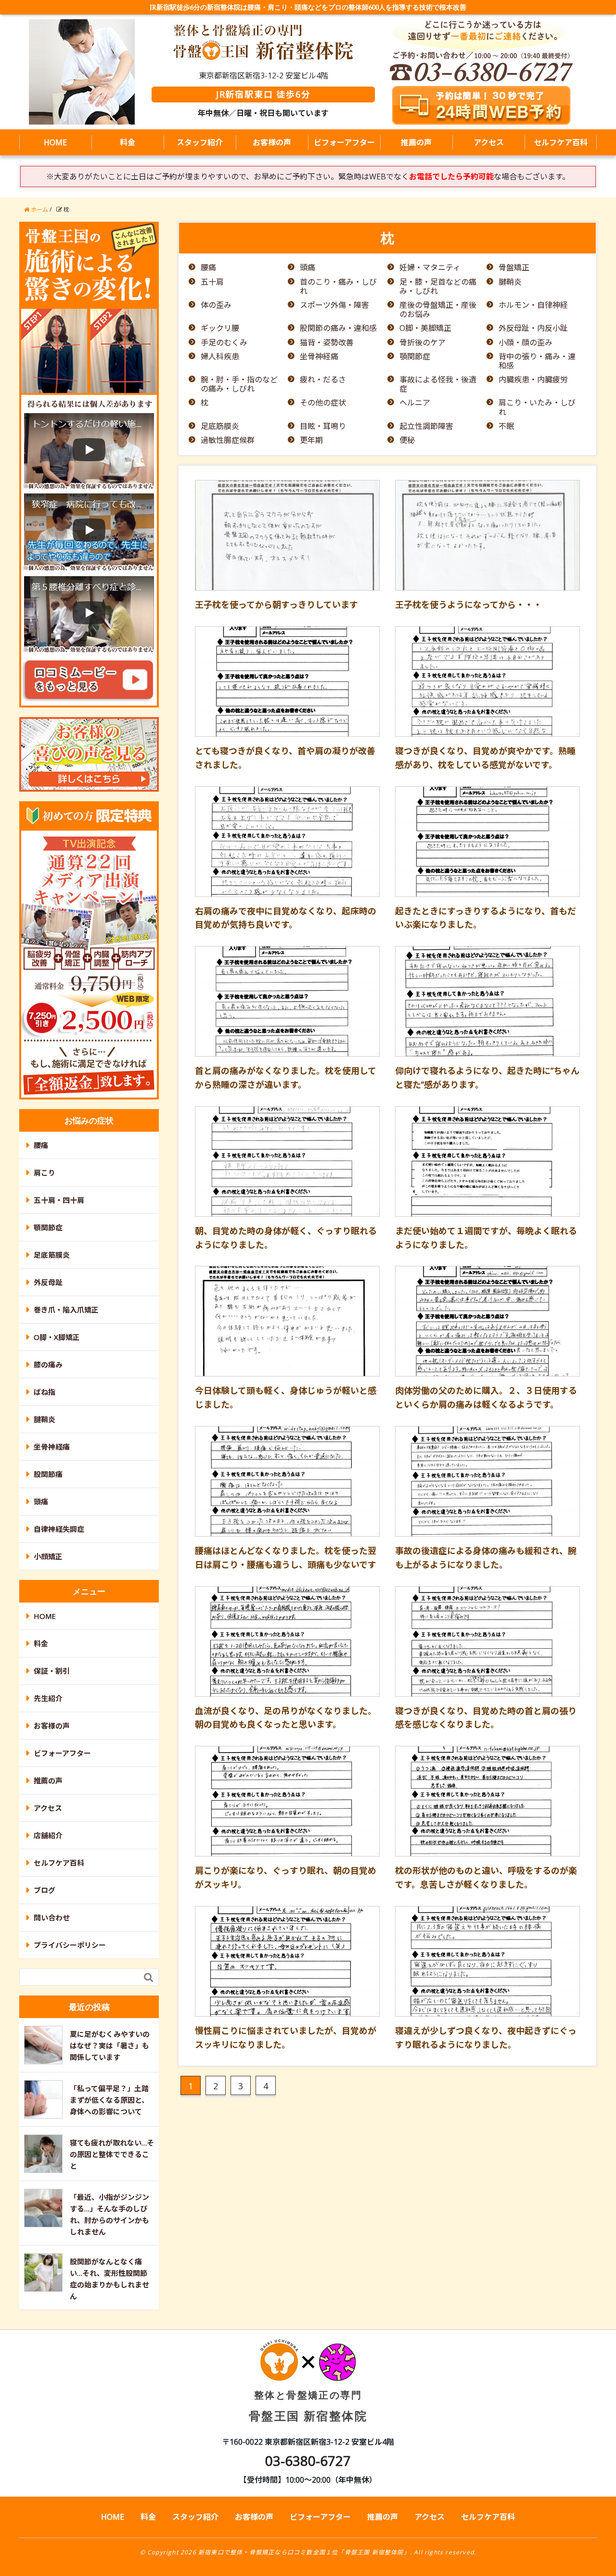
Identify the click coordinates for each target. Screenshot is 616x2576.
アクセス (489, 142)
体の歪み (216, 305)
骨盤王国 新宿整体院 (308, 2406)
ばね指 (45, 1392)
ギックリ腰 (220, 328)
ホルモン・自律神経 (533, 305)
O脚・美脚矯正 (425, 328)
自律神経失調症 (59, 1529)
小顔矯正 (48, 1556)
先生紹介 (48, 1698)
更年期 (311, 440)
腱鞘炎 (510, 282)
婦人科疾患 (220, 357)
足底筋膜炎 (220, 426)
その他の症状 (323, 403)
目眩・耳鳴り (323, 426)
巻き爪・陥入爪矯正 (66, 1310)
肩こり (45, 1173)
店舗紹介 (48, 1835)
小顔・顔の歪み (526, 343)
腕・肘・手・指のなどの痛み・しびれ (239, 384)
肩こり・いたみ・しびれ (537, 407)
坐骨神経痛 (319, 357)
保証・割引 (52, 1671)
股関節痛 (48, 1474)
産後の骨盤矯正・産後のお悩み (438, 310)
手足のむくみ (224, 343)
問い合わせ (52, 1918)
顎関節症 (415, 357)
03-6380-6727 (308, 2461)
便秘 (407, 440)
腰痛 (208, 268)
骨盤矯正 (514, 268)
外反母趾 (48, 1282)
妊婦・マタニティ (430, 268)
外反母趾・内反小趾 (533, 328)
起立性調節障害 (426, 426)
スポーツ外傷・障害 (334, 305)
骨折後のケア (423, 343)
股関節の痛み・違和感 (338, 328)
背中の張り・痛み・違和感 (537, 361)
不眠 (506, 426)
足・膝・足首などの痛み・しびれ (438, 287)
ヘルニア (415, 403)
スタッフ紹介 (200, 142)
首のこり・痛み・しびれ (338, 287)
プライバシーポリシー (70, 1945)
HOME (55, 142)
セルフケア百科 (561, 142)
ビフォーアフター (344, 142)
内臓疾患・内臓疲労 (533, 380)
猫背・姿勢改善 (327, 343)
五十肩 (212, 282)
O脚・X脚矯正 (57, 1337)
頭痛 (308, 268)
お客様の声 (272, 142)
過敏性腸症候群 (228, 440)
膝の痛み (48, 1364)
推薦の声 (416, 142)
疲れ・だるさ (323, 380)
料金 (128, 142)
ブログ (45, 1890)
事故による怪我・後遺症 (438, 384)
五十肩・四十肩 (59, 1200)
